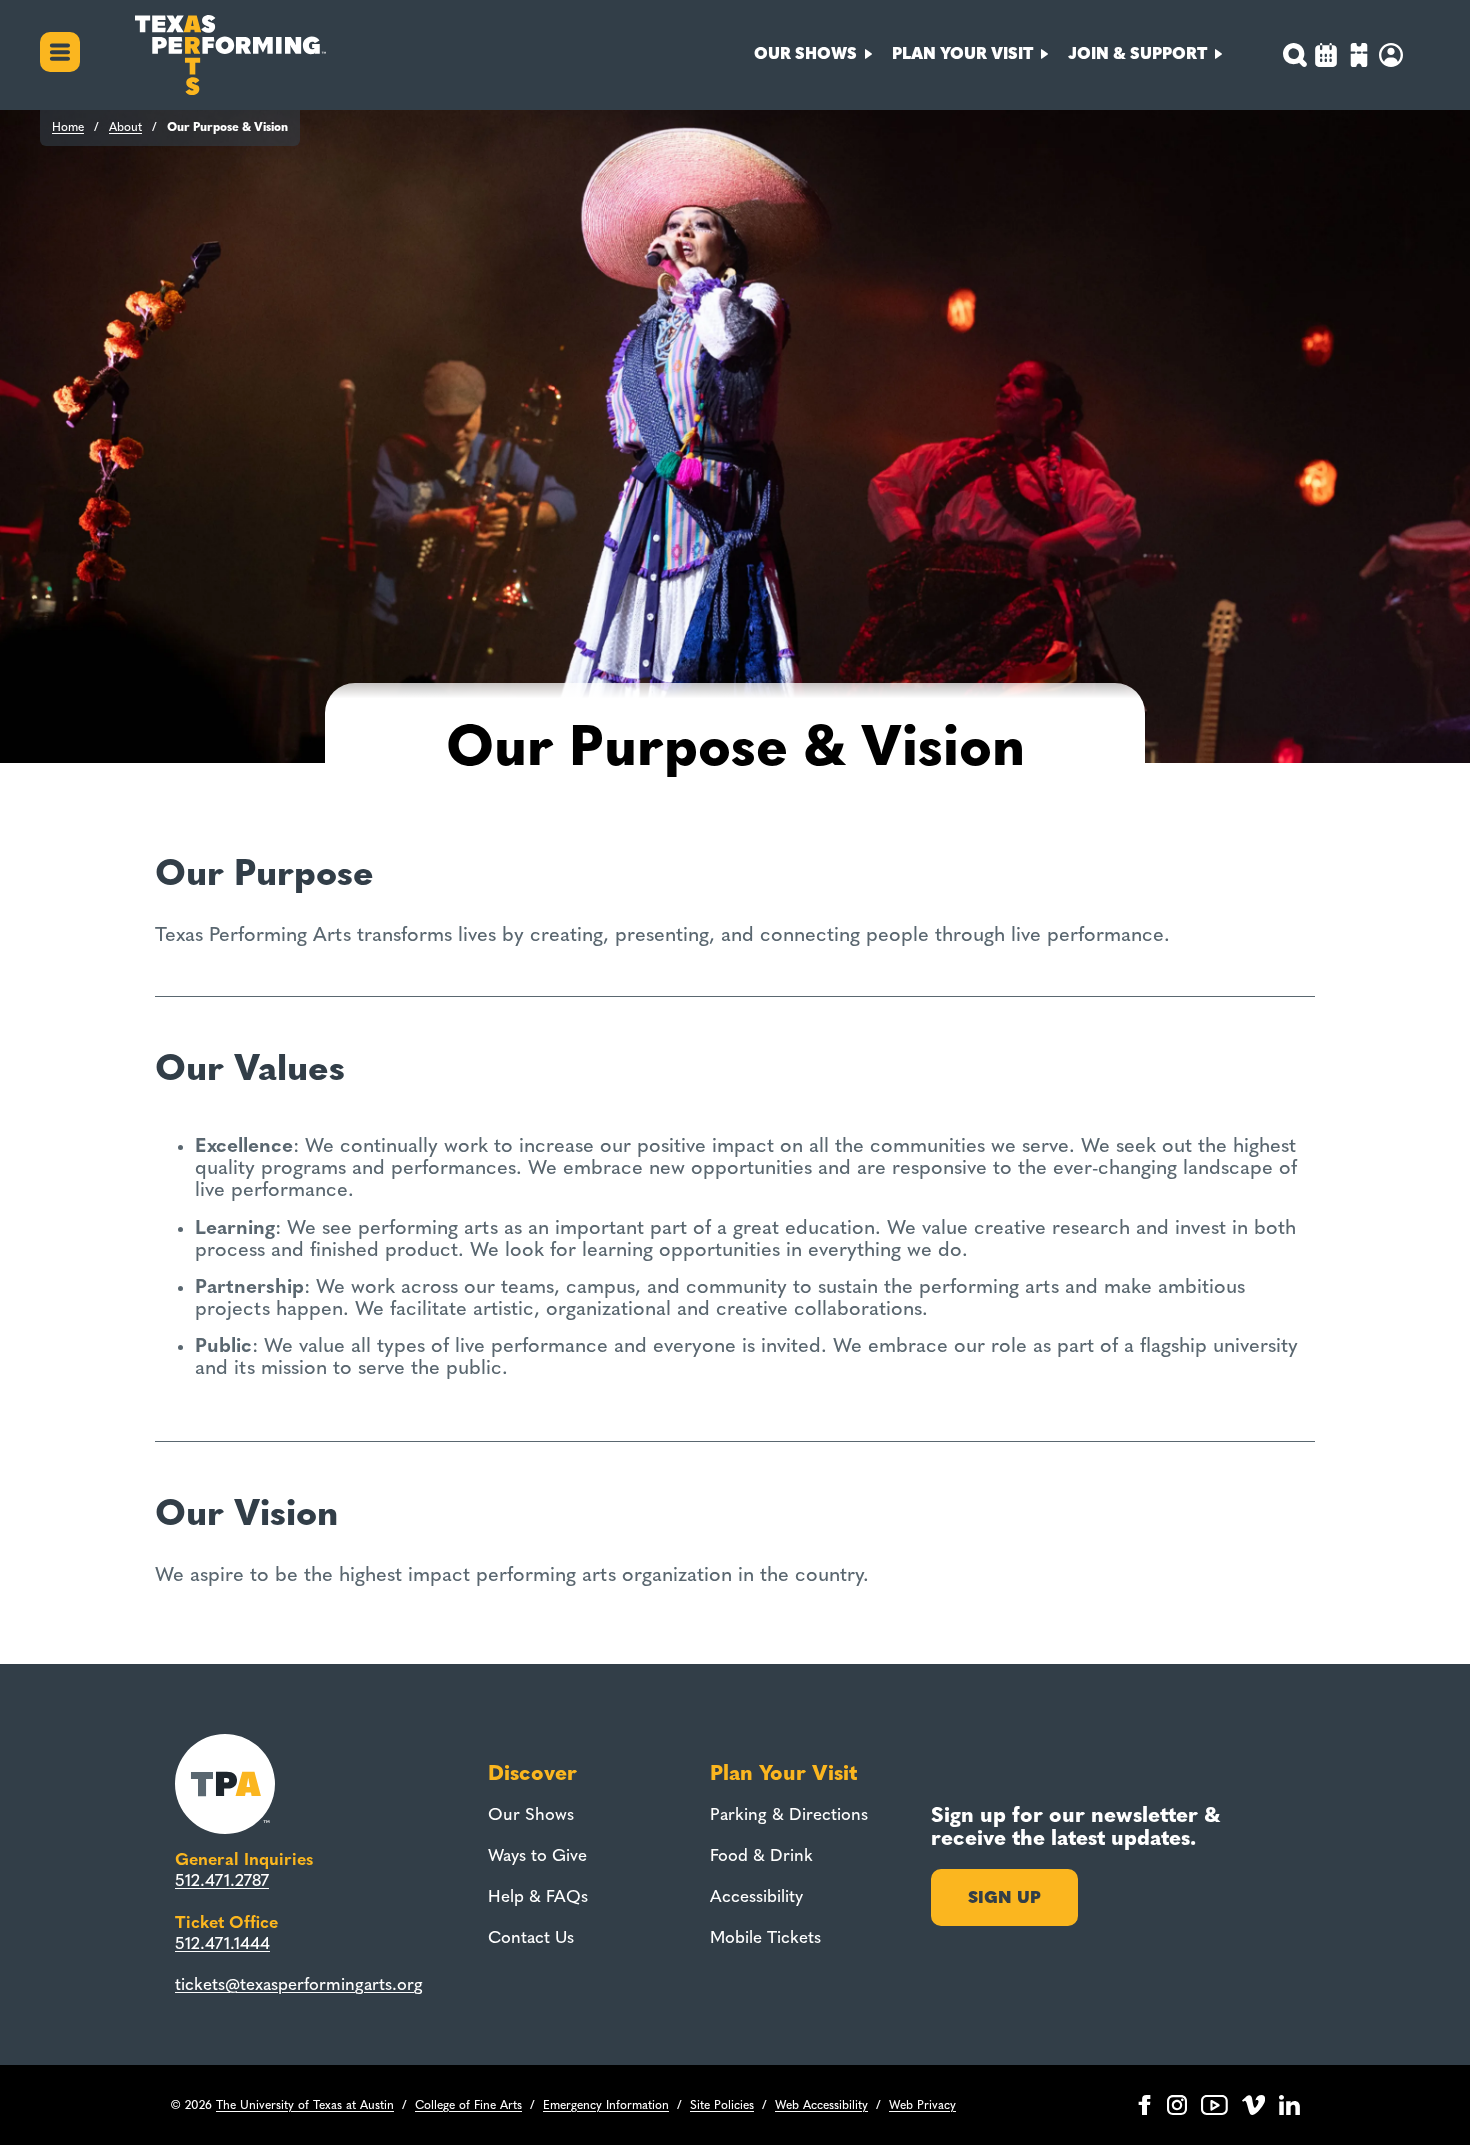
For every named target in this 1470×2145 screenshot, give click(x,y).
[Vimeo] (1253, 2105)
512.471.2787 (222, 1880)
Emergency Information (606, 2105)
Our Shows (531, 1814)
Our (805, 53)
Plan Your (962, 53)
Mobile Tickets (765, 1937)
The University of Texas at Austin (305, 2105)
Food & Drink (761, 1855)
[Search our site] (1294, 55)
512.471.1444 (222, 1943)
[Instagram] (1177, 2105)
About (125, 127)
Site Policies (722, 2105)
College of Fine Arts (468, 2105)
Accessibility (756, 1896)
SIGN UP (1004, 1897)
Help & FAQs (538, 1896)
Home (68, 127)
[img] (1359, 57)
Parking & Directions (789, 1814)
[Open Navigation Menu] (60, 54)
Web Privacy (922, 2105)
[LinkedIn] (1289, 2105)
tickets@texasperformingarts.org (299, 1984)
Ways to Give (537, 1855)
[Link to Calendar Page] (1326, 57)
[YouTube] (1214, 2105)
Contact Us (531, 1937)
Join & (1137, 53)
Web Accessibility (821, 2105)
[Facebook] (1144, 2105)
